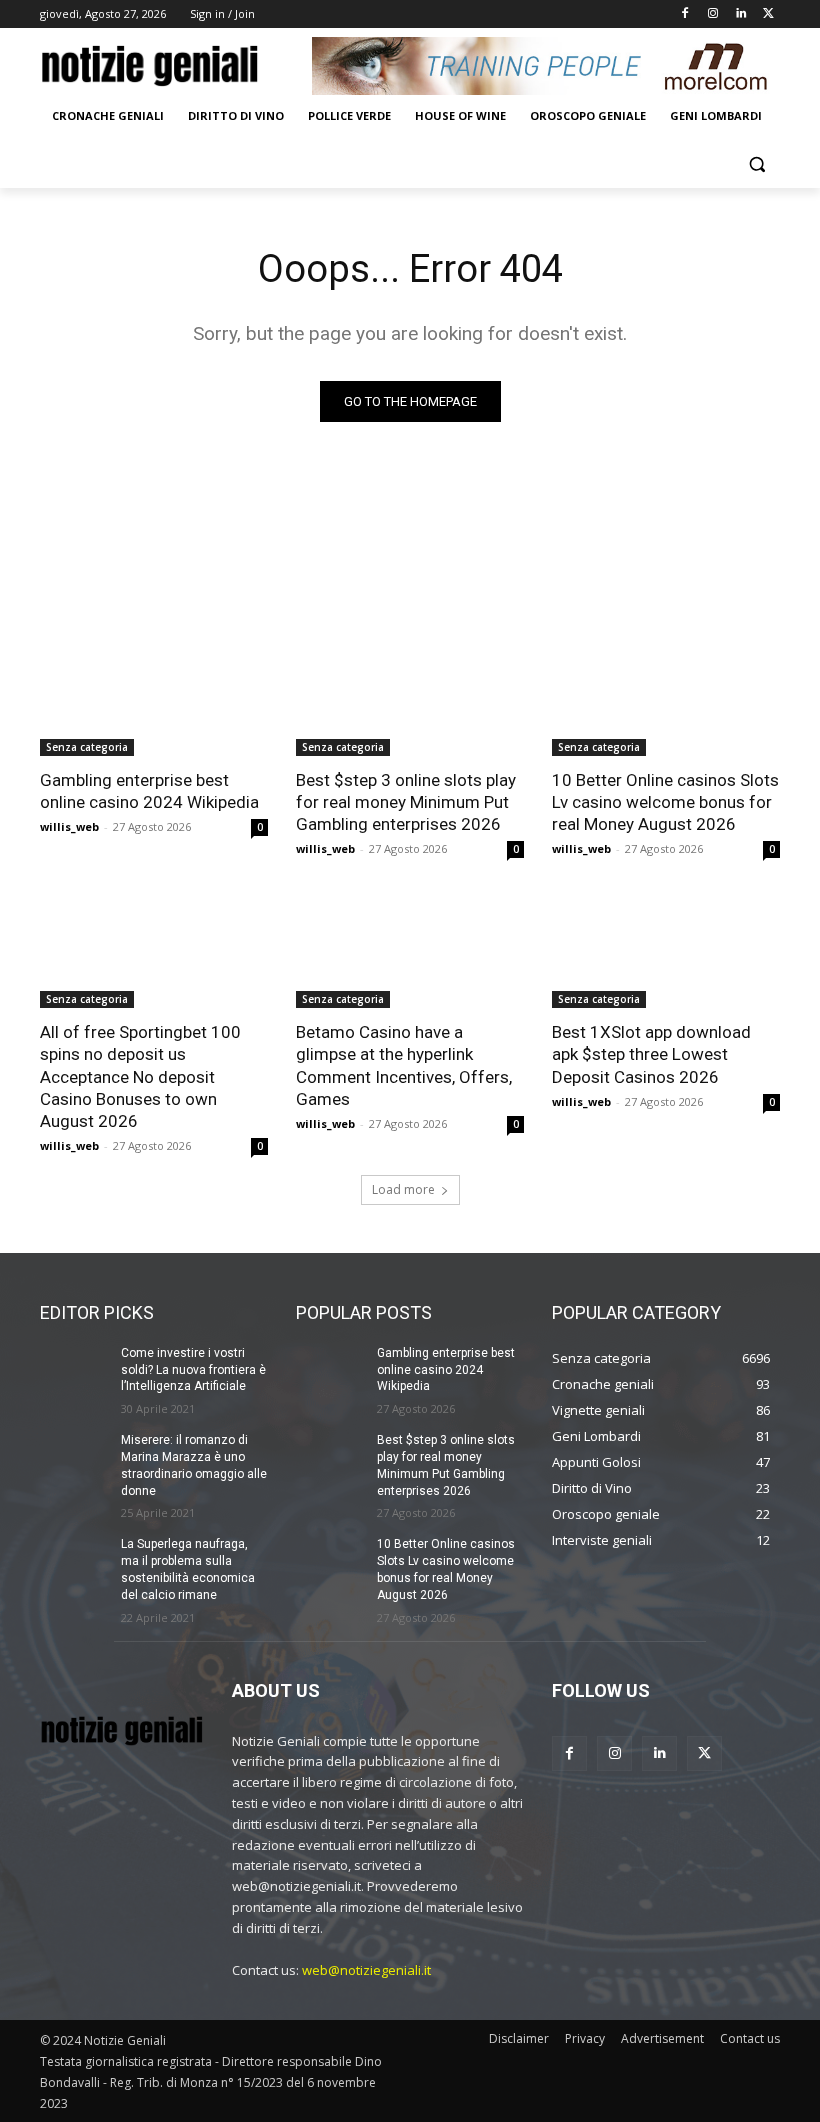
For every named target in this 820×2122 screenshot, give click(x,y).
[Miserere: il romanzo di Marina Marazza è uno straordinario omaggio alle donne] (74, 1456)
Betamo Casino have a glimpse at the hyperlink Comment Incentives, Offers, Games (404, 1065)
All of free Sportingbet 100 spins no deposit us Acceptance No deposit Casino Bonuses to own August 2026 (140, 1076)
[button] (756, 164)
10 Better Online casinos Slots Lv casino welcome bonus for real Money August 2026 (665, 802)
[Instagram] (713, 14)
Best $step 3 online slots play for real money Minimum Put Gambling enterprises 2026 (406, 802)
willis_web (69, 826)
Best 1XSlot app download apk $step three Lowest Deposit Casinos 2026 (651, 1054)
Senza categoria (87, 747)
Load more (403, 1189)
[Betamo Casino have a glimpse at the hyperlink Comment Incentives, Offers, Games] (410, 951)
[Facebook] (685, 14)
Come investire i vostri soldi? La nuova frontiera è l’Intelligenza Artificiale (193, 1370)
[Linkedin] (740, 14)
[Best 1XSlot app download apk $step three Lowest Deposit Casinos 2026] (666, 951)
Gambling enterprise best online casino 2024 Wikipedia (149, 791)
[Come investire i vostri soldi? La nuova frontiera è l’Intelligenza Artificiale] (74, 1369)
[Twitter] (768, 14)
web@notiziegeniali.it (366, 1970)
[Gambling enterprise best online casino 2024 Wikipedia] (154, 699)
